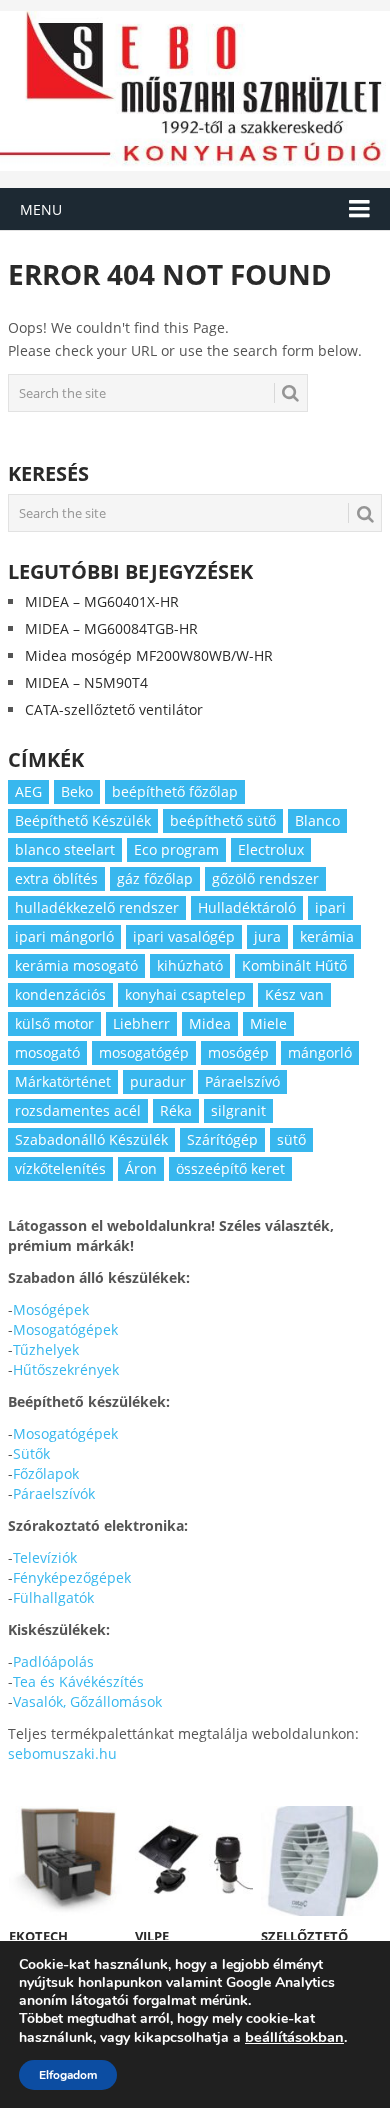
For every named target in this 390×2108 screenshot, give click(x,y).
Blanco (317, 820)
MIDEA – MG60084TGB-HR (111, 628)
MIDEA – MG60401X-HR (102, 601)
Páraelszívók (54, 1493)
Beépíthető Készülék (83, 820)
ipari (330, 907)
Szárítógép (222, 1139)
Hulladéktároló (247, 907)
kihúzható (190, 965)
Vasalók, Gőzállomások (87, 1701)
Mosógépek (51, 1309)
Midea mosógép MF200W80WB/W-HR (149, 655)
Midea (210, 1023)
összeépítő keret (230, 1168)
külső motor (54, 1023)
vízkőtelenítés (60, 1168)
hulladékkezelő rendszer (97, 907)
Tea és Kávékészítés (78, 1681)
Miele (268, 1023)
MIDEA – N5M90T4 (86, 682)
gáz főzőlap (155, 878)
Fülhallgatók (53, 1597)
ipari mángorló (64, 936)
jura (267, 936)
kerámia (327, 936)
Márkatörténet (63, 1081)
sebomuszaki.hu (62, 1753)
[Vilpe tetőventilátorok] (194, 1861)
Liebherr (141, 1023)
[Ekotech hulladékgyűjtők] (68, 1861)
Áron (141, 1168)
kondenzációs (60, 994)
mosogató (47, 1052)
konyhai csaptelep (185, 994)
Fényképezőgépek (72, 1577)
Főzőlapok (46, 1473)
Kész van (294, 994)
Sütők (31, 1453)
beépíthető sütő (223, 820)
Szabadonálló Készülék (91, 1139)
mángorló (320, 1052)
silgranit (238, 1110)
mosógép (238, 1052)
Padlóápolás (53, 1661)
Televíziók (45, 1557)
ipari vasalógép (184, 936)
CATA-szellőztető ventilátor (114, 709)
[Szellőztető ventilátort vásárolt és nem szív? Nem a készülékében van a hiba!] (320, 1861)
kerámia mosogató (76, 965)
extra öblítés (56, 878)
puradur (158, 1081)
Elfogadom (68, 2075)
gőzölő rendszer (265, 878)
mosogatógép (144, 1052)
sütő (291, 1139)
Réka (176, 1110)
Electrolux (271, 849)
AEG (28, 791)
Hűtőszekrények (66, 1369)
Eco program (176, 849)
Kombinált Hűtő (294, 965)
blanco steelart (65, 849)
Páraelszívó (242, 1081)
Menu (41, 209)
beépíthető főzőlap (175, 791)
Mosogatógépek (65, 1329)
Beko (77, 791)
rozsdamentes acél (78, 1110)
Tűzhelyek (46, 1349)
